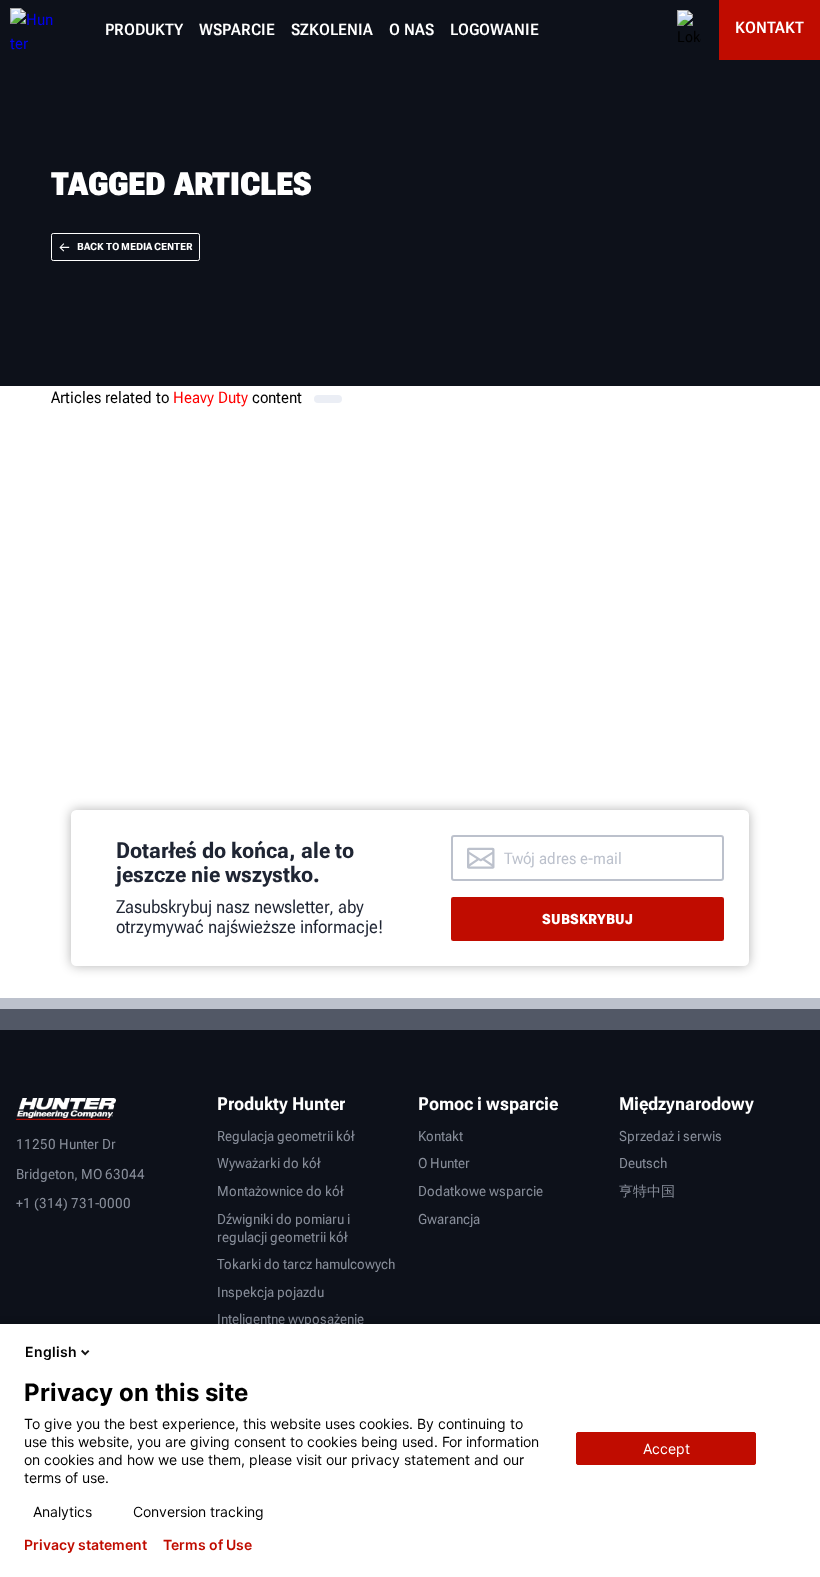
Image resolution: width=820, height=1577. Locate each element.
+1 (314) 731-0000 (73, 1203)
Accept (666, 1448)
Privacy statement (85, 1545)
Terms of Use (207, 1545)
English (51, 1351)
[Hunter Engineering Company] (27, 30)
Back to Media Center (135, 246)
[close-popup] (788, 1352)
